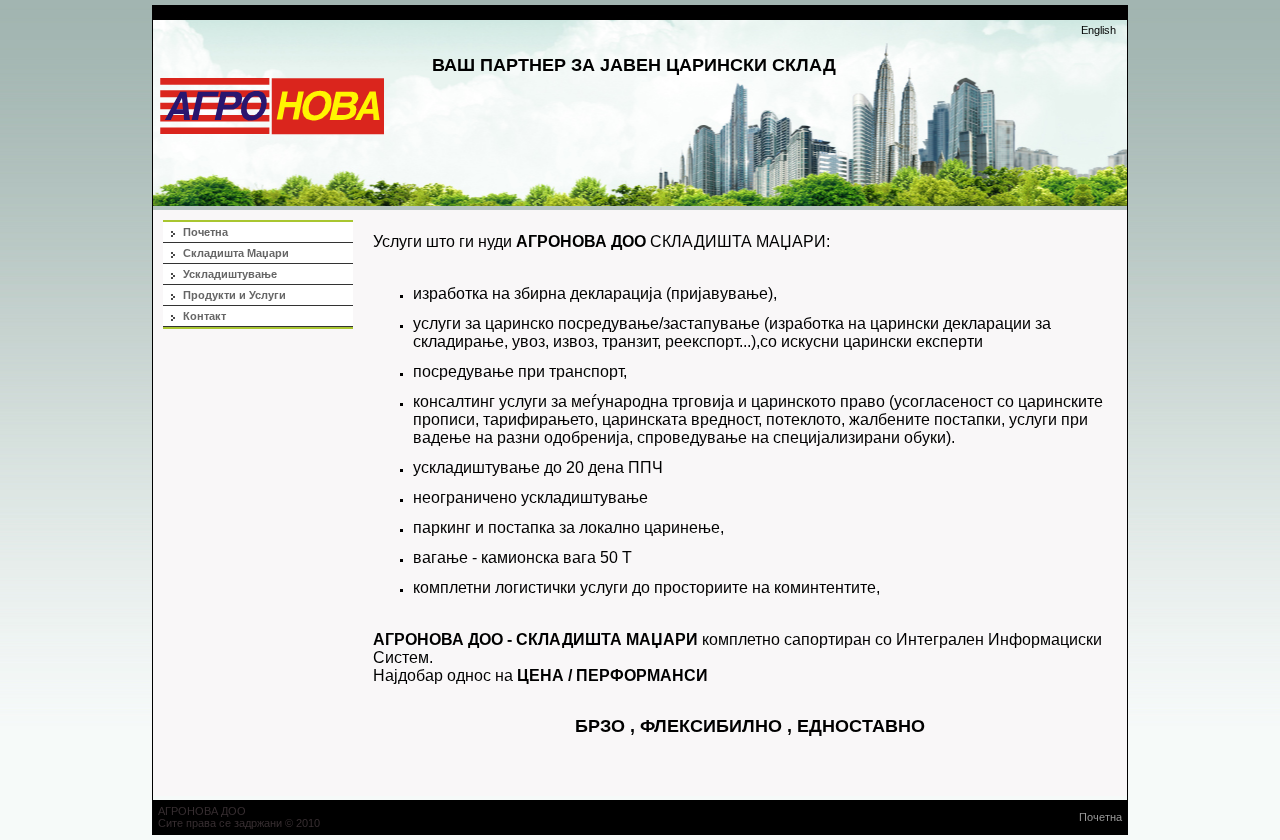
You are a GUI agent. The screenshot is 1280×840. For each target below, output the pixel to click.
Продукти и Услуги (234, 295)
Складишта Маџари (236, 253)
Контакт (204, 316)
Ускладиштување (230, 274)
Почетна (205, 232)
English (1098, 30)
